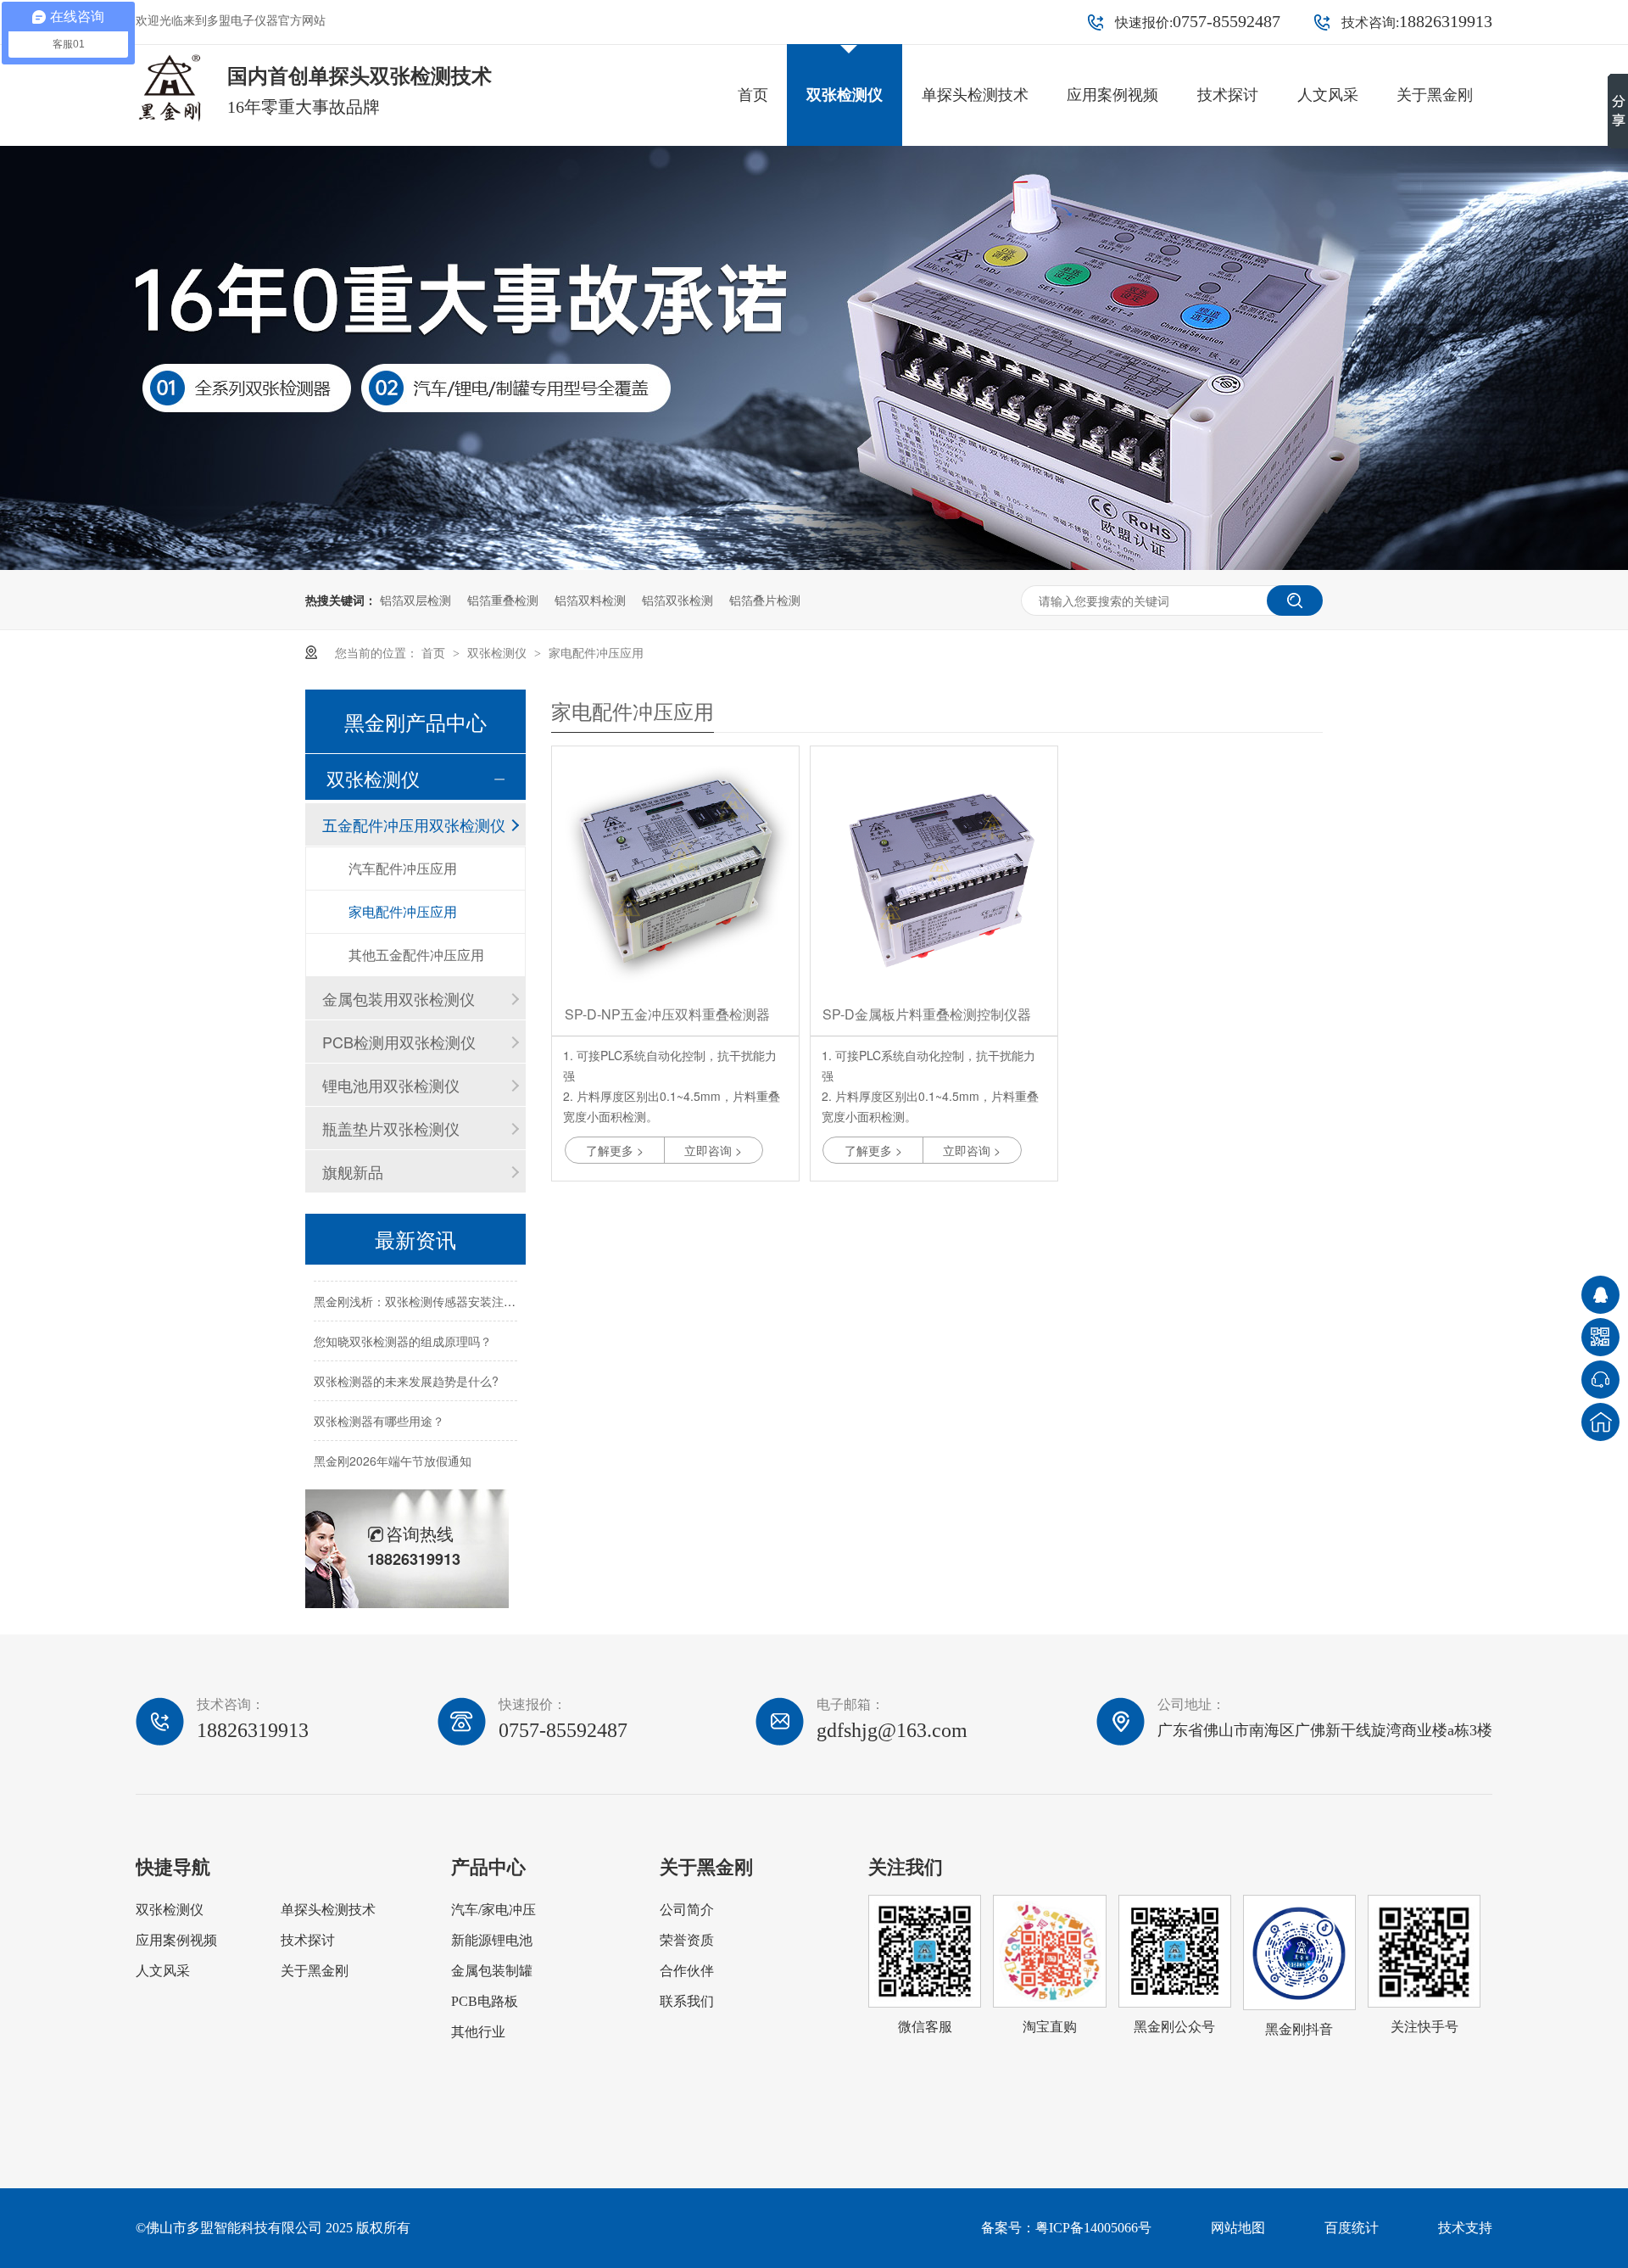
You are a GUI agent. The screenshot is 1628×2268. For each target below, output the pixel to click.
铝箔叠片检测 (765, 600)
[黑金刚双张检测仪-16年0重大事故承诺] (814, 565)
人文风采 (1328, 95)
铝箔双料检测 (590, 600)
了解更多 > (615, 1150)
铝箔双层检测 (415, 600)
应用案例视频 (1112, 95)
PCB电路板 (485, 2001)
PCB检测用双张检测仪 (399, 1042)
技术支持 (1465, 2228)
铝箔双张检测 (677, 600)
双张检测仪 (845, 95)
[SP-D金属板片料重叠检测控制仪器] (934, 870)
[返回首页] (1600, 1422)
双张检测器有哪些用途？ (379, 1408)
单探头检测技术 (975, 95)
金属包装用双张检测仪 (399, 998)
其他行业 (478, 2032)
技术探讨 (1228, 95)
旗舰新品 (353, 1171)
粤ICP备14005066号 (1093, 2228)
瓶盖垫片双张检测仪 (391, 1128)
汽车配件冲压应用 (403, 868)
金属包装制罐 (492, 1971)
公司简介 (687, 1910)
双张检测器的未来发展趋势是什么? (406, 1368)
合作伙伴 (687, 1971)
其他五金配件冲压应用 (416, 955)
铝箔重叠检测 (503, 600)
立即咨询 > (713, 1150)
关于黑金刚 (1435, 95)
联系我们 (687, 2001)
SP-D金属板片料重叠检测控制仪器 (927, 1014)
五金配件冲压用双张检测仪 (414, 824)
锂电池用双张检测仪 (391, 1085)
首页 (753, 95)
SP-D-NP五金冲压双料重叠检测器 (667, 1014)
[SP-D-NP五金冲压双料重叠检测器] (675, 870)
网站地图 (1238, 2228)
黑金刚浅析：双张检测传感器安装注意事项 (427, 1288)
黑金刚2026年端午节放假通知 (393, 1448)
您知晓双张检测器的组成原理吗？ (403, 1328)
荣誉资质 (687, 1940)
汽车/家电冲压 (493, 1910)
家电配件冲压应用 (596, 652)
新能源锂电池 (492, 1940)
